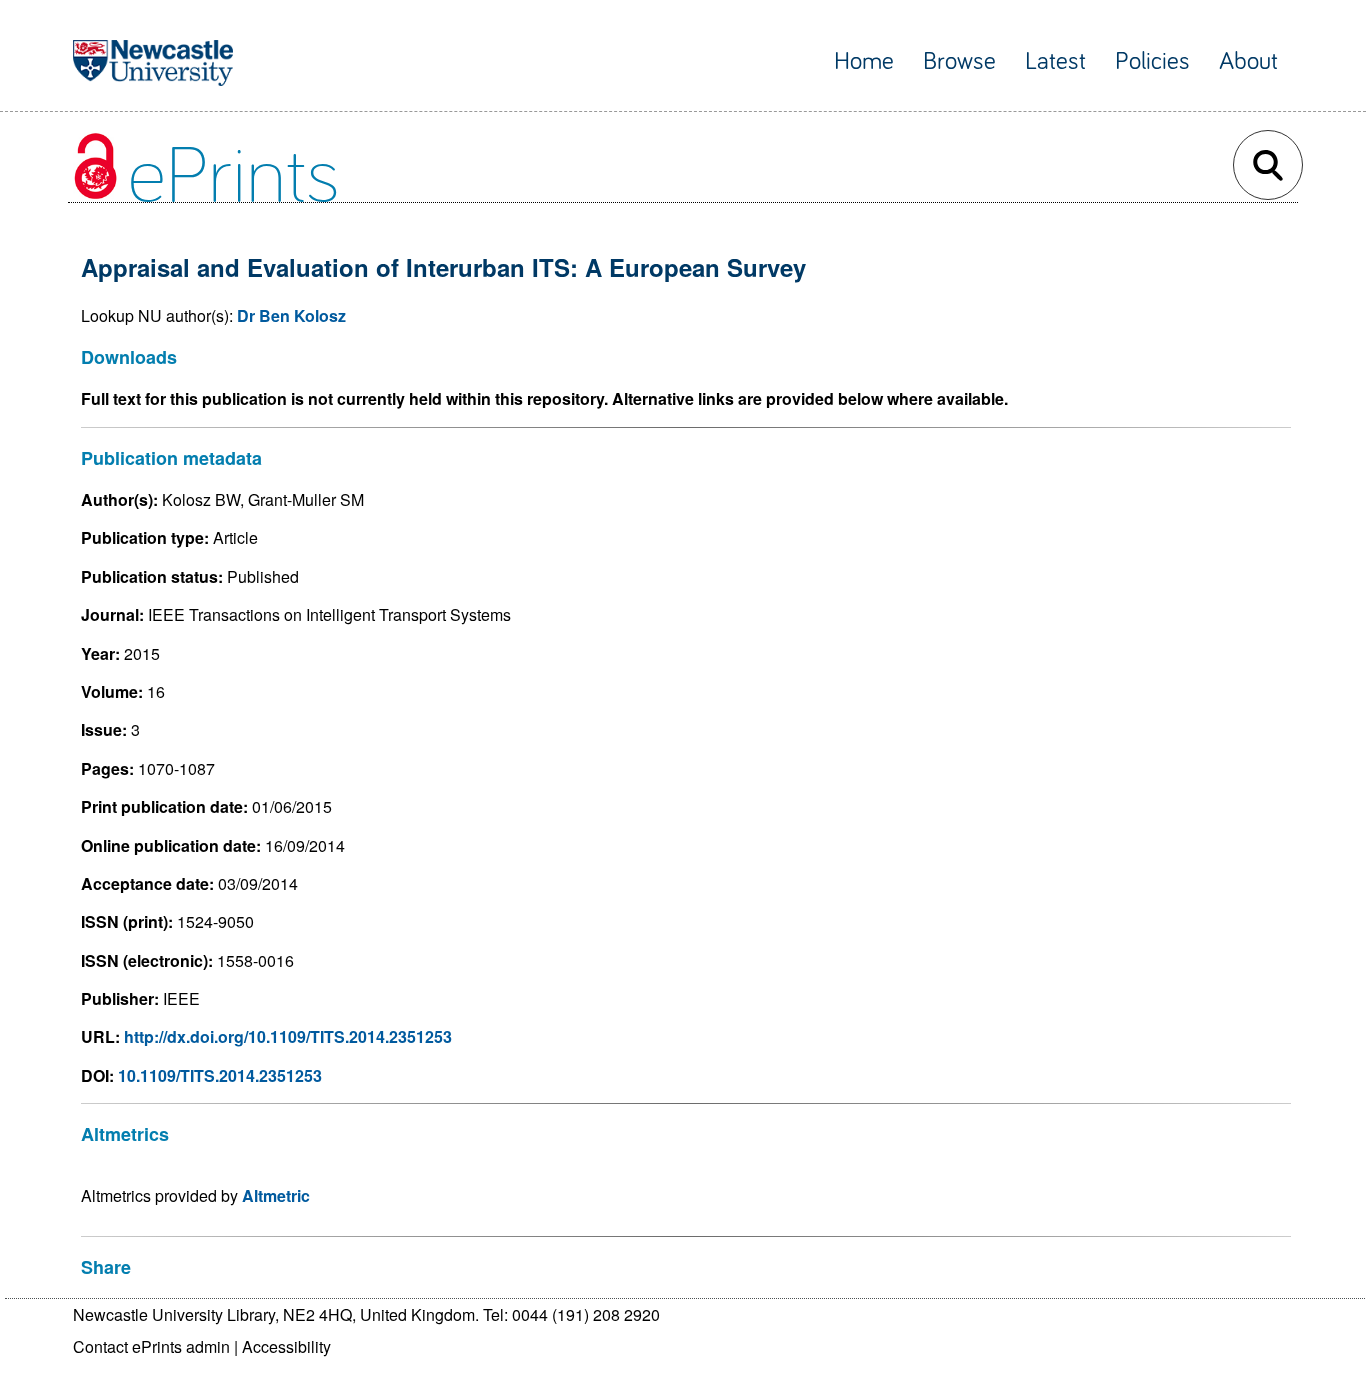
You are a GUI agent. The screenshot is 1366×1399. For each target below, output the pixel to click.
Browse (959, 61)
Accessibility (286, 1346)
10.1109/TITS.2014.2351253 (220, 1075)
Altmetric (276, 1195)
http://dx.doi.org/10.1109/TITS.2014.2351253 (288, 1036)
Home (864, 61)
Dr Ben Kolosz (291, 315)
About (1248, 61)
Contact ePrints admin (151, 1346)
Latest (1055, 61)
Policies (1152, 61)
